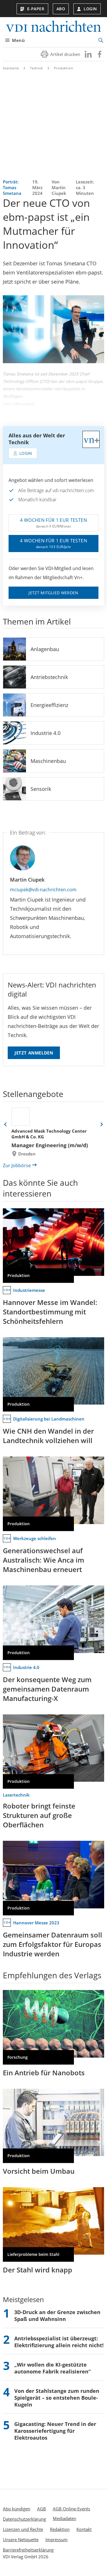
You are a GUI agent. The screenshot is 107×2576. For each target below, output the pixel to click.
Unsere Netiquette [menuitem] (21, 2539)
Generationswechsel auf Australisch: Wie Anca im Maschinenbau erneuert (44, 1560)
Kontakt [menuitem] (84, 2529)
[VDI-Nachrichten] (53, 27)
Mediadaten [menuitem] (64, 2518)
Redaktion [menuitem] (60, 2529)
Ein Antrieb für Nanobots (44, 2073)
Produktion (64, 68)
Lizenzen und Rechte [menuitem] (23, 2529)
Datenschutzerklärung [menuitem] (24, 2519)
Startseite (11, 68)
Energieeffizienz (49, 705)
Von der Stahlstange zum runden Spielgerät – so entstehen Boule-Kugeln (57, 2398)
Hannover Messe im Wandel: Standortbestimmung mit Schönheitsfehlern (50, 1312)
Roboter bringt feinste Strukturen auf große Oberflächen (39, 1815)
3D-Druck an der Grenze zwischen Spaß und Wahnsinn (57, 2316)
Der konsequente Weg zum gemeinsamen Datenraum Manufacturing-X (47, 1689)
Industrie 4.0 (46, 733)
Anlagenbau (45, 649)
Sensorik (41, 789)
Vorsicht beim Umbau (39, 2171)
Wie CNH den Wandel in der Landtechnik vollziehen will (48, 1436)
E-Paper (36, 9)
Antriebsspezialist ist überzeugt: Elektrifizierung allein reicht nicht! (59, 2342)
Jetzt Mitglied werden (53, 593)
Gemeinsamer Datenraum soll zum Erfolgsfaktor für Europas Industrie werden (53, 1944)
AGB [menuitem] (42, 2509)
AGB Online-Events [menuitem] (71, 2509)
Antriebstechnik (49, 677)
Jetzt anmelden (34, 1053)
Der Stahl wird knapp (38, 2270)
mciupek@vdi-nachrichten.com (43, 890)
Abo (61, 9)
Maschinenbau (48, 761)
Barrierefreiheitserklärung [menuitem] (28, 2550)
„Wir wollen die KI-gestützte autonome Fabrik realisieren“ (53, 2368)
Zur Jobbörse (17, 1165)
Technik (37, 68)
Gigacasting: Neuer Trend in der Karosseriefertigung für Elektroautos (55, 2431)
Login (90, 9)
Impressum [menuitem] (56, 2539)
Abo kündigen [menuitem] (17, 2509)
